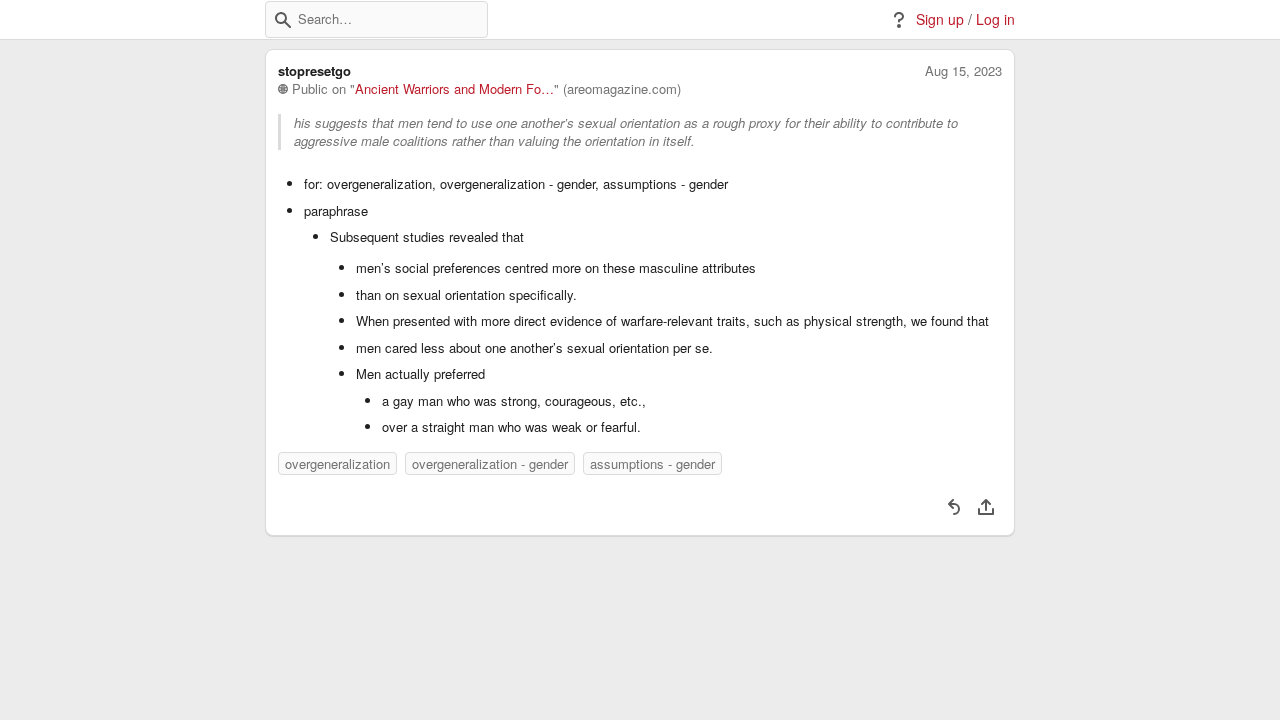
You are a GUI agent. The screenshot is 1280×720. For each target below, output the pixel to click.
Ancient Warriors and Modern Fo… (454, 89)
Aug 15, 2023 (963, 71)
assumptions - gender (652, 463)
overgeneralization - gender (490, 463)
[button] (283, 20)
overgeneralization (337, 463)
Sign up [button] (940, 19)
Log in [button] (995, 19)
